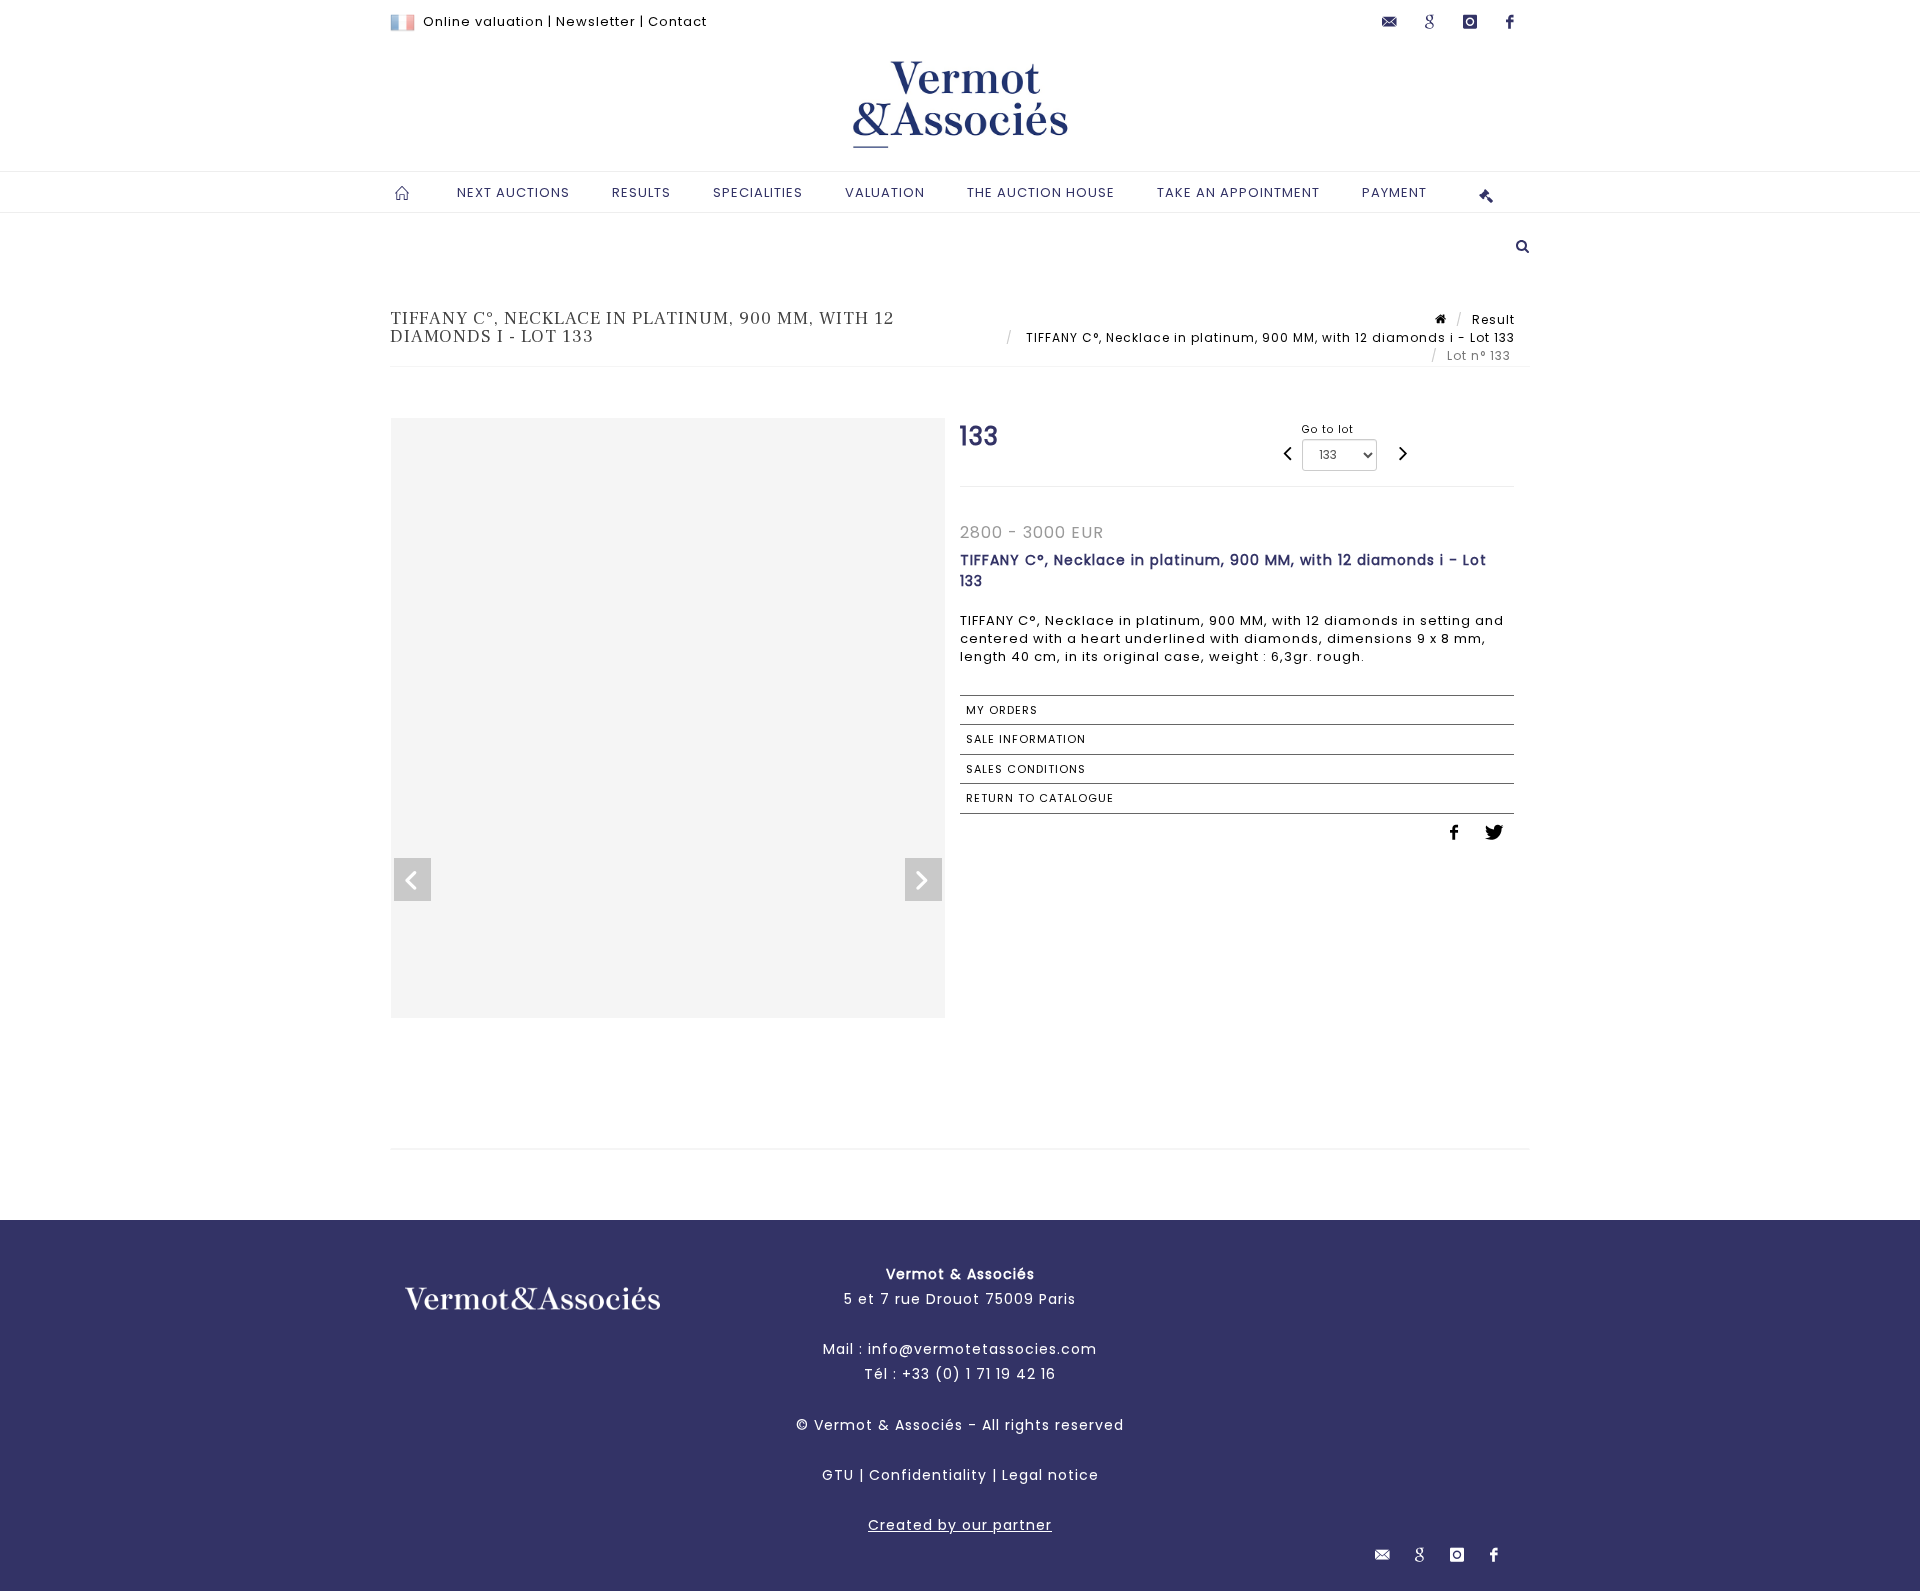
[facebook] (1510, 22)
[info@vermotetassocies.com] (1390, 22)
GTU (838, 1475)
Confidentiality (928, 1475)
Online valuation (483, 21)
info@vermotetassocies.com (982, 1349)
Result (1493, 319)
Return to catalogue (1040, 798)
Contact (677, 21)
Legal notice (1050, 1475)
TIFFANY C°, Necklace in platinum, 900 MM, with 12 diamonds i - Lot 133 (1268, 337)
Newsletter (596, 21)
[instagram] (1470, 22)
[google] (1430, 22)
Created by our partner (960, 1525)
